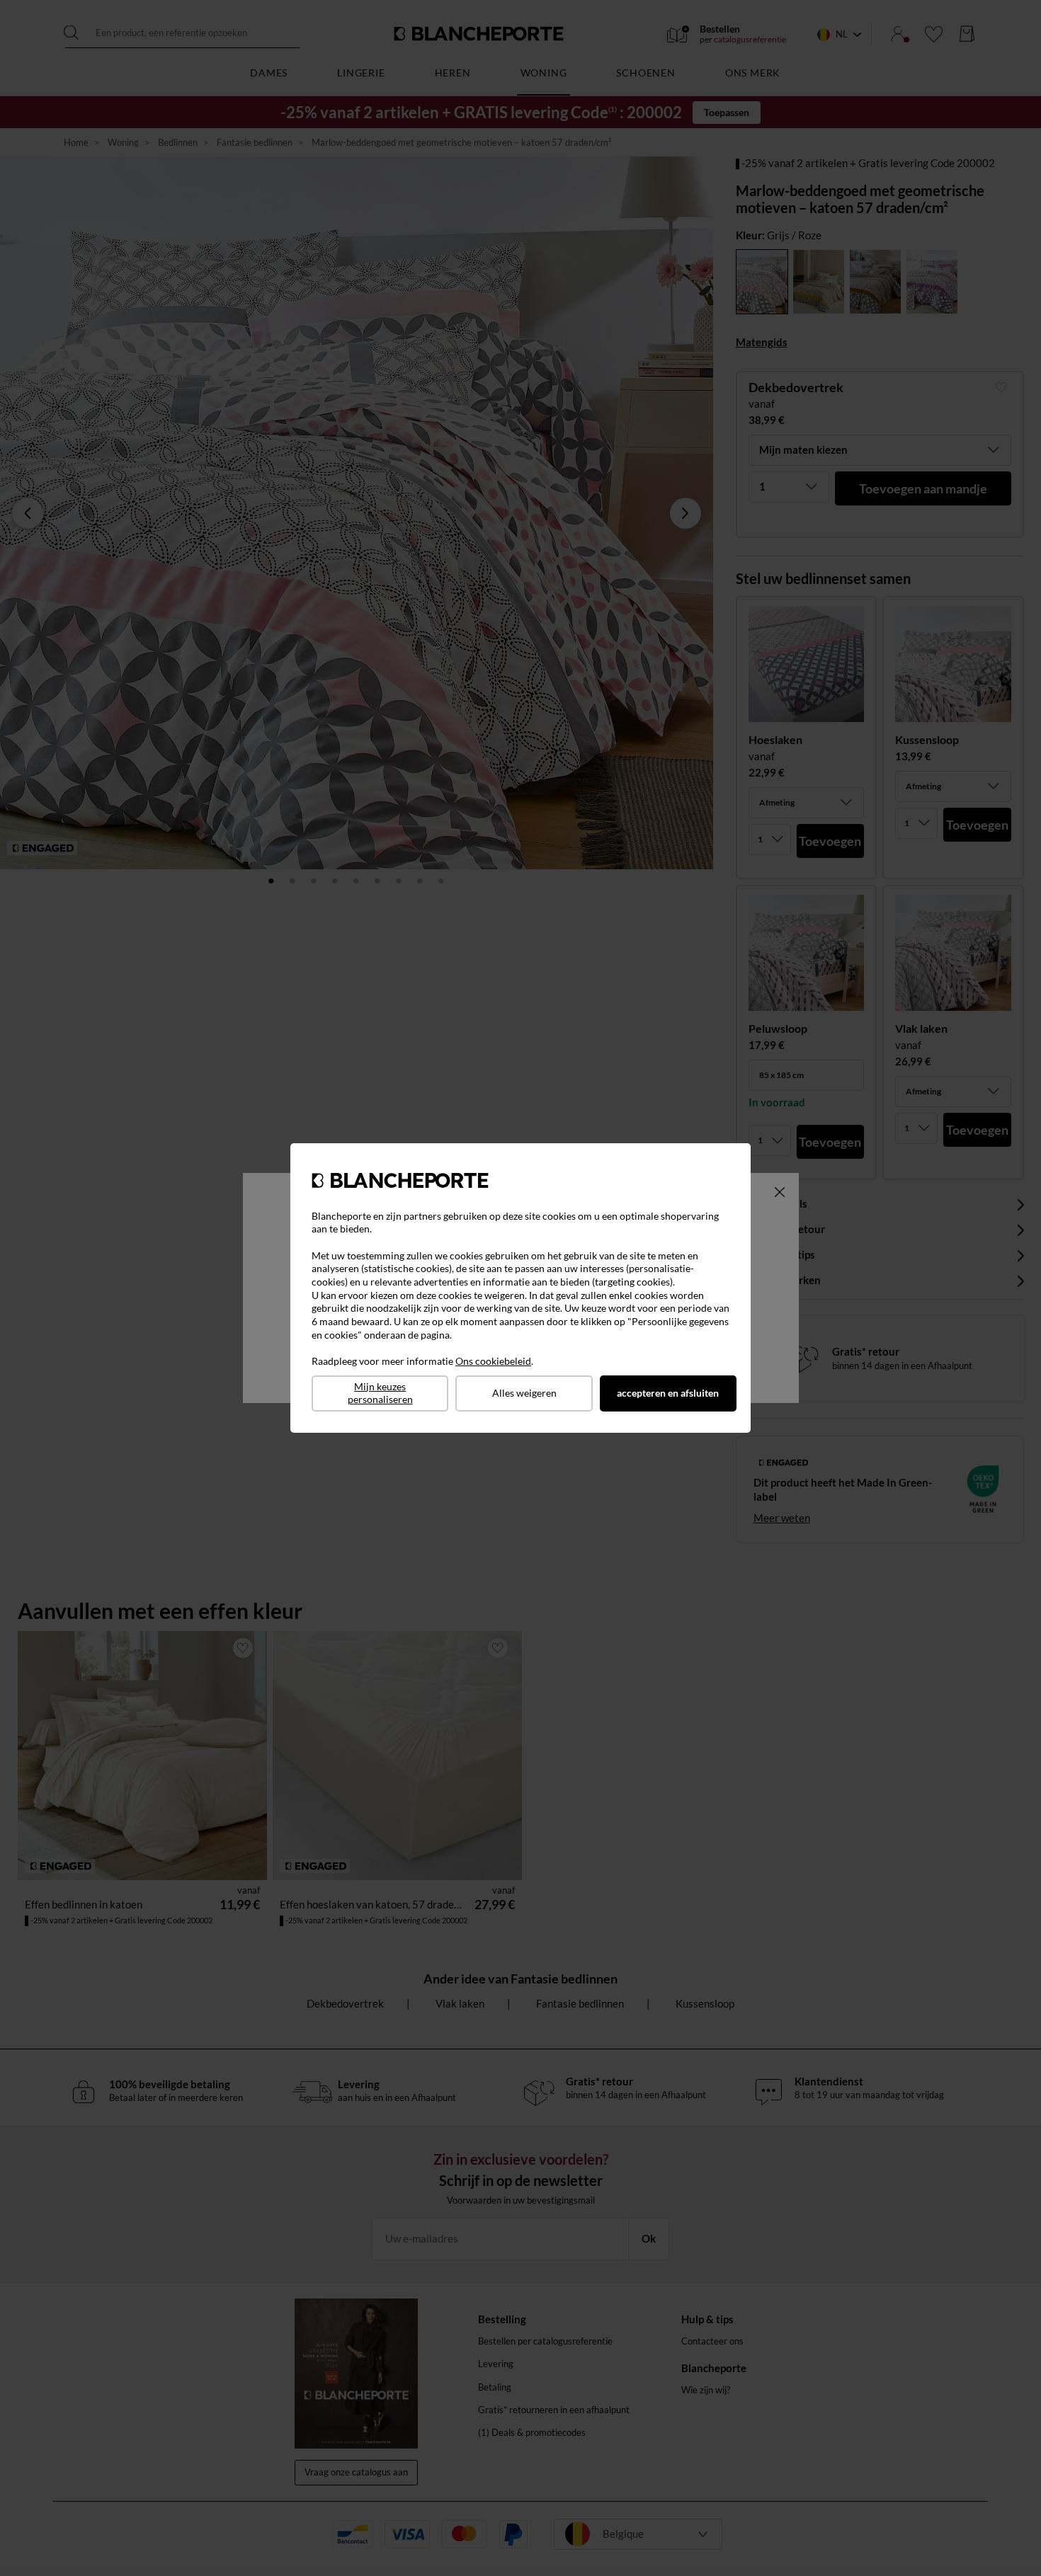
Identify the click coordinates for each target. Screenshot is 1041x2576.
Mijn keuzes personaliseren (380, 1393)
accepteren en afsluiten (668, 1393)
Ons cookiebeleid (493, 1361)
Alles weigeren (524, 1393)
